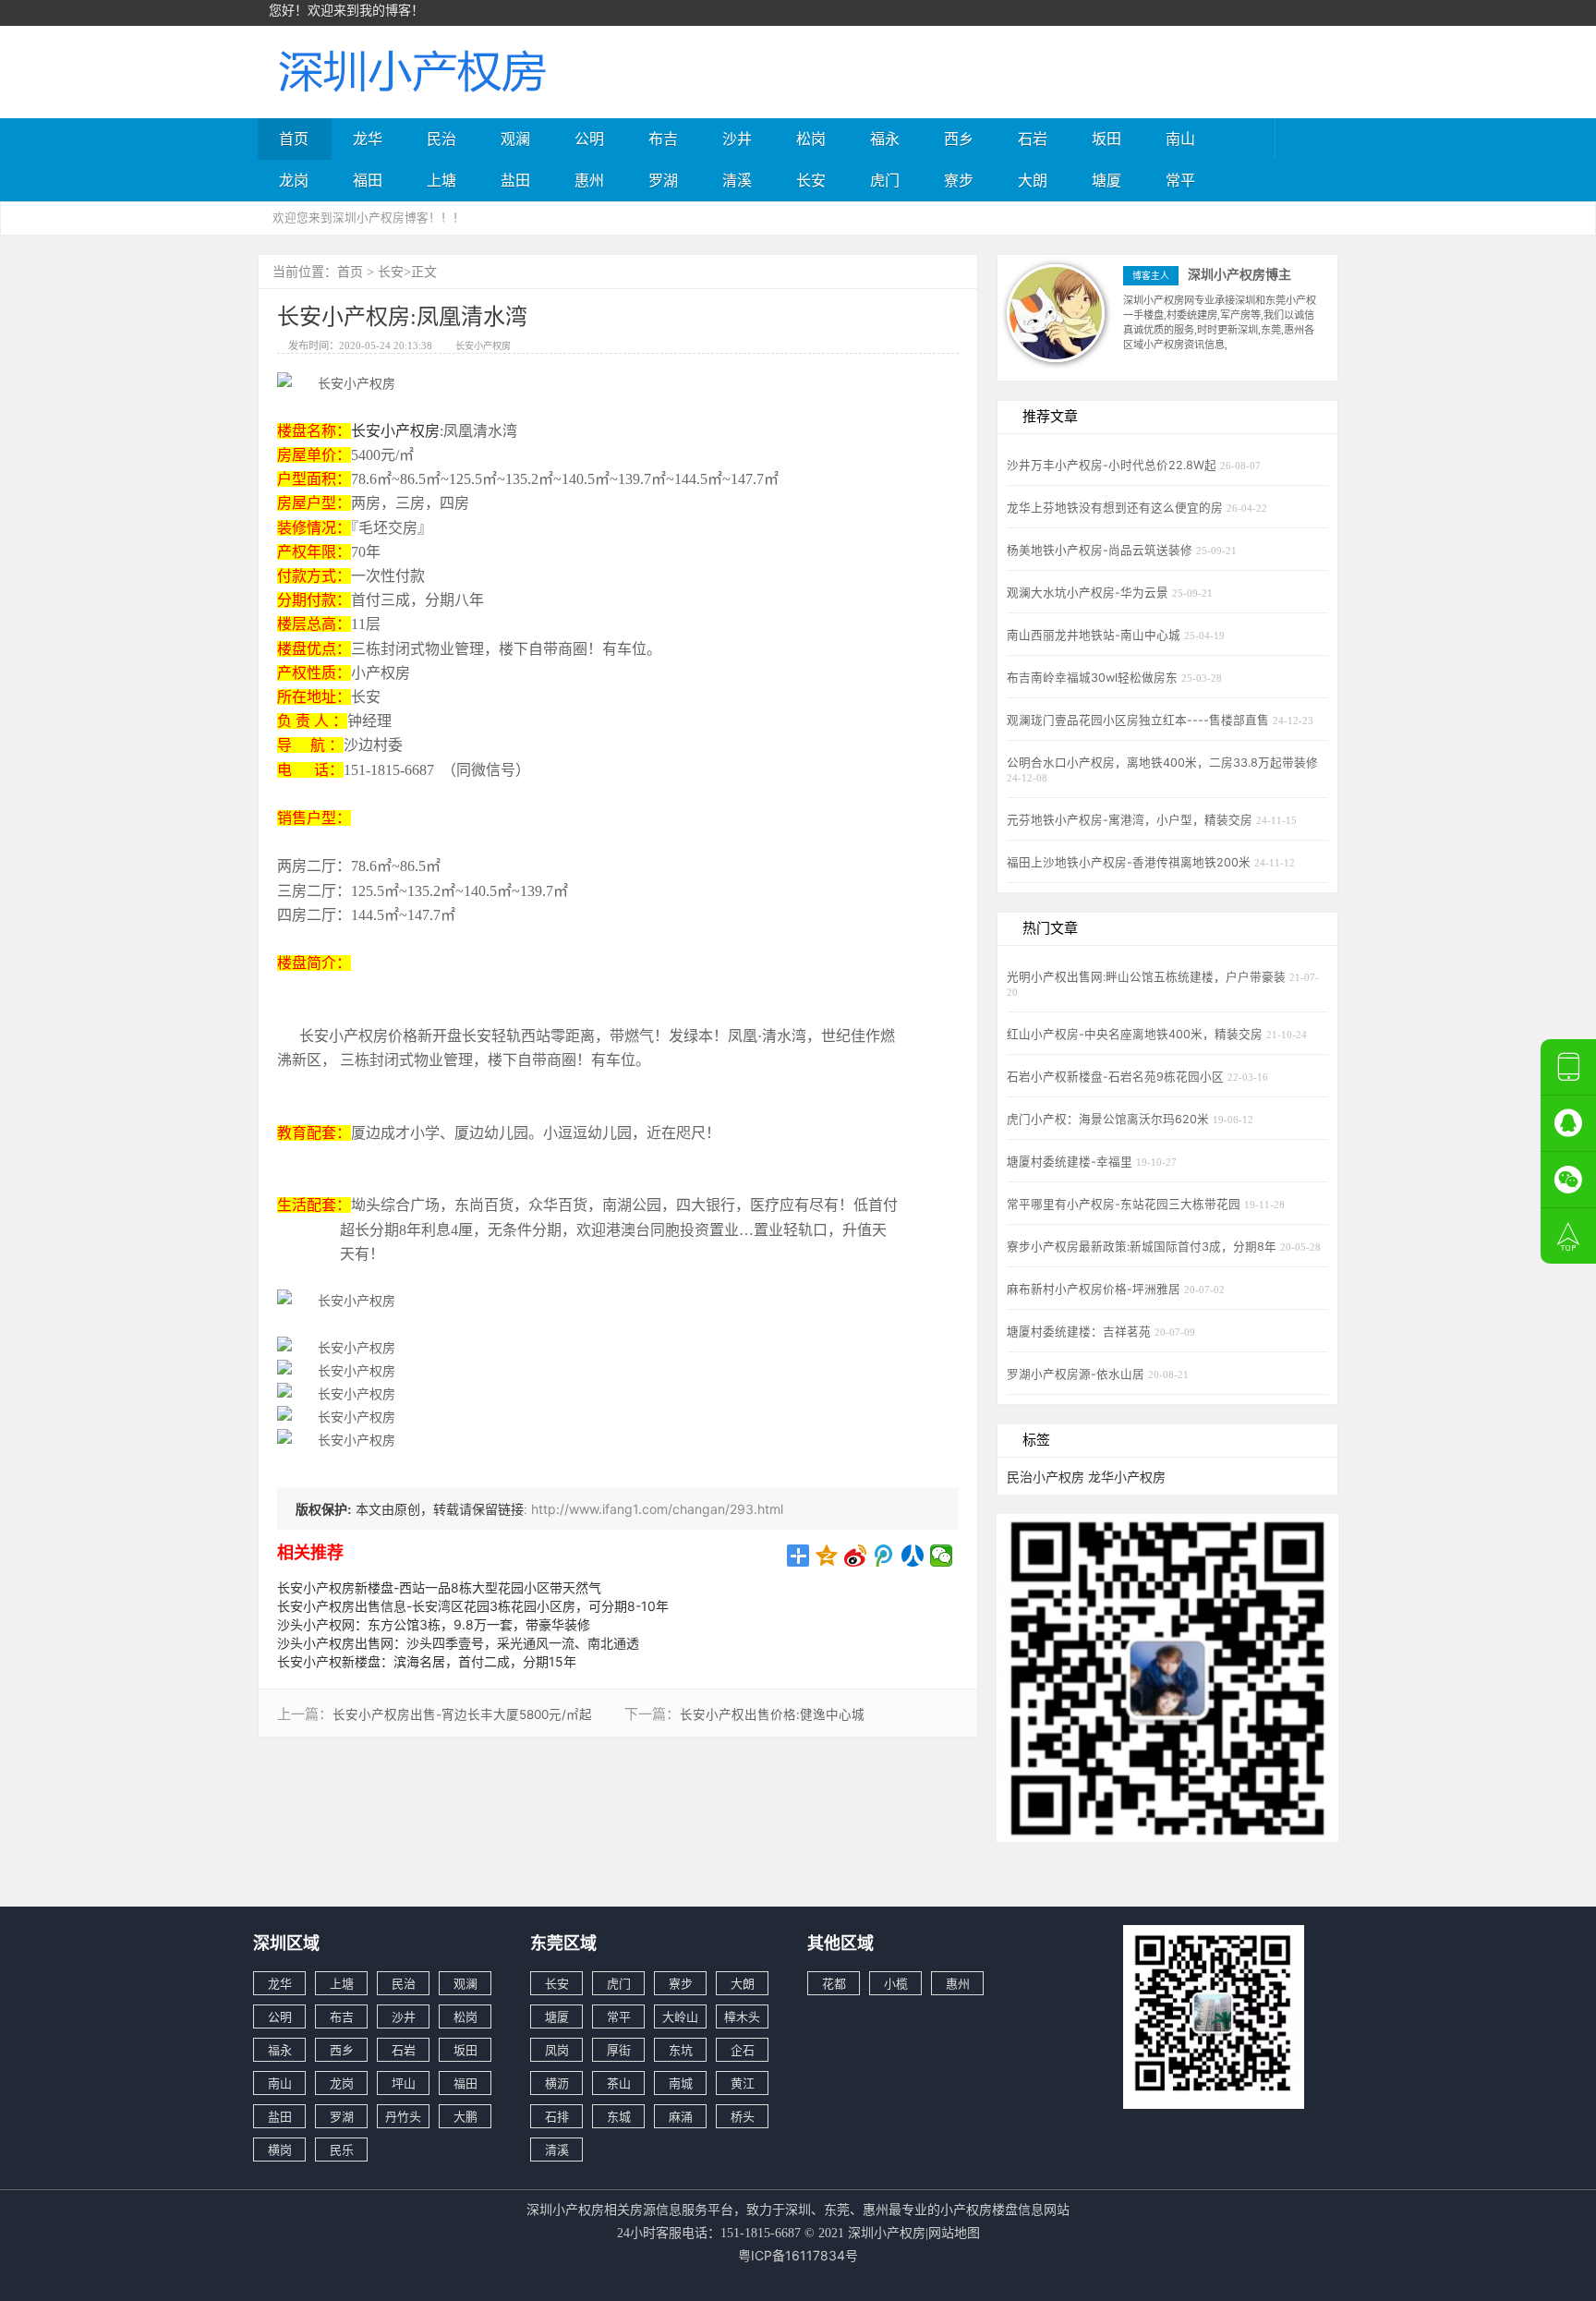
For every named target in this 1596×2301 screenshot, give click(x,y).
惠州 (589, 180)
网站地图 (954, 2232)
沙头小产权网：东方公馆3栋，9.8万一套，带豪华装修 (434, 1624)
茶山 (619, 2083)
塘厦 (1106, 180)
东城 (619, 2116)
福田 (368, 180)
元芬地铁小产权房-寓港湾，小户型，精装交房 (1131, 820)
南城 (681, 2083)
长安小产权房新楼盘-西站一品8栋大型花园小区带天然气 (439, 1587)
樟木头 (742, 2016)
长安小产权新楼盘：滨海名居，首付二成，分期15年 (427, 1661)
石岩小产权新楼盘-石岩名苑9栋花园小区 (1117, 1077)
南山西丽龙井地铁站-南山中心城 (1095, 635)
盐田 (515, 180)
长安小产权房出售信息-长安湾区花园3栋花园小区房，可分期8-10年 (473, 1606)
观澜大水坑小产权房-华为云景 (1089, 593)
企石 (743, 2050)
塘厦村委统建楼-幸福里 (1071, 1162)
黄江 (743, 2083)
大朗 (1033, 180)
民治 (441, 139)
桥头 (743, 2116)
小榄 (896, 1983)
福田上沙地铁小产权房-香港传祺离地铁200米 (1130, 862)
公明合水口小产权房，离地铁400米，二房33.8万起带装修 (1162, 763)
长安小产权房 (483, 345)
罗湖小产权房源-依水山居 (1077, 1374)
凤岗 (557, 2050)
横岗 (280, 2150)
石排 (557, 2116)
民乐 (342, 2150)
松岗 (811, 139)
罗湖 (663, 180)
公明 (589, 139)
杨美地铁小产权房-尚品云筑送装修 (1101, 550)
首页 (294, 139)
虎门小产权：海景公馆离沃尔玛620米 (1110, 1119)
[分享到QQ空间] (827, 1556)
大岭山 (680, 2016)
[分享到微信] (942, 1556)
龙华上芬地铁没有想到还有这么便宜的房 (1117, 508)
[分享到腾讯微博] (884, 1556)
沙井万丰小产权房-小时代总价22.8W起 (1113, 465)
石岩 (1033, 139)
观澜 (515, 139)
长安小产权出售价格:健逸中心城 (772, 1714)
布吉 (663, 139)
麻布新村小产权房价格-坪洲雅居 (1095, 1289)
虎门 (885, 180)
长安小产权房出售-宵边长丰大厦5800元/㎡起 (462, 1714)
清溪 (737, 180)
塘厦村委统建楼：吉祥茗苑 (1081, 1332)
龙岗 (294, 180)
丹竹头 (403, 2116)
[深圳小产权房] (410, 70)
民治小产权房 (1046, 1477)
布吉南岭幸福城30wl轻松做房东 (1094, 678)
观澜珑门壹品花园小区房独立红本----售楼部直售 (1140, 720)
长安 (811, 180)
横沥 (557, 2083)
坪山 (404, 2083)
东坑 (681, 2050)
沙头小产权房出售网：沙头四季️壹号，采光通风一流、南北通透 (458, 1643)
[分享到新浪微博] (856, 1556)
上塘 (441, 180)
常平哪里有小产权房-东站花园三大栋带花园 (1125, 1204)
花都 (834, 1983)
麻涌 (681, 2116)
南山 (1180, 139)
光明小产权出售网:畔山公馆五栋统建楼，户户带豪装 (1148, 977)
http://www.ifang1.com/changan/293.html (657, 1509)
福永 (885, 139)
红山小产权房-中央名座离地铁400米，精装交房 (1137, 1034)
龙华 (368, 139)
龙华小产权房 (1127, 1477)
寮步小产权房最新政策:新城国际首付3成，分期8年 (1143, 1247)
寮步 (959, 180)
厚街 (619, 2050)
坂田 (1106, 139)
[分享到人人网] (913, 1556)
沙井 (737, 139)
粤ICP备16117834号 (798, 2255)
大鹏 (465, 2116)
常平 (1180, 180)
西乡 (959, 139)
